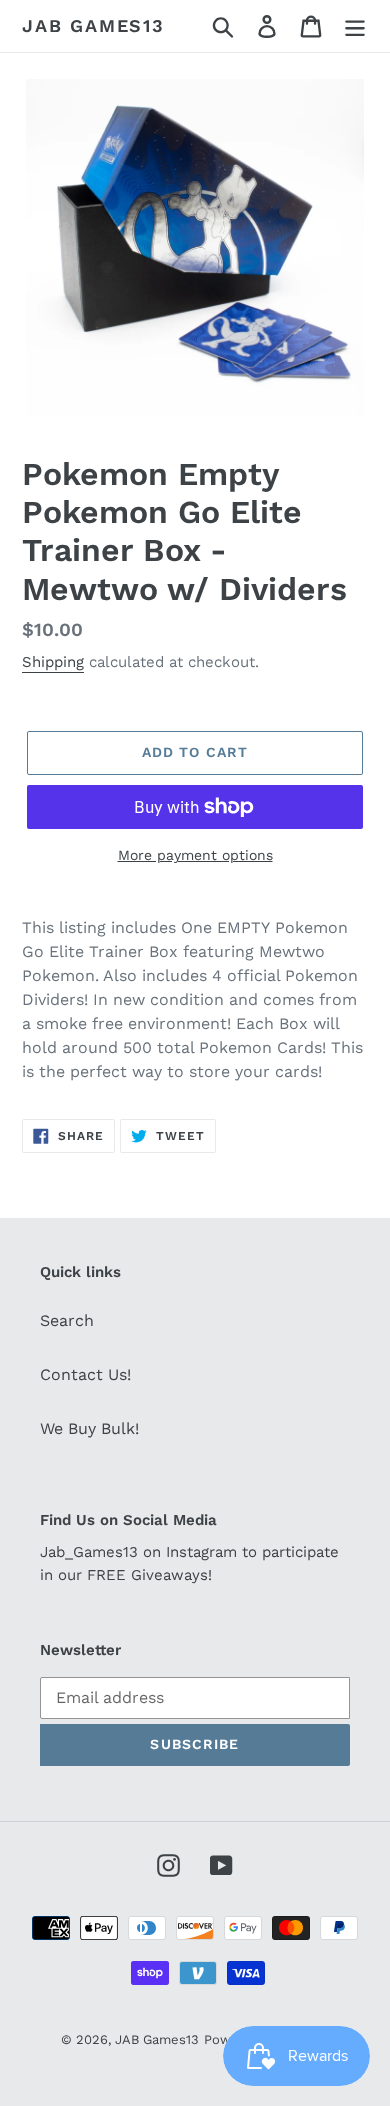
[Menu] (355, 26)
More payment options (195, 855)
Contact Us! (85, 1374)
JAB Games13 (93, 25)
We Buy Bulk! (89, 1428)
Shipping (53, 662)
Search (67, 1320)
